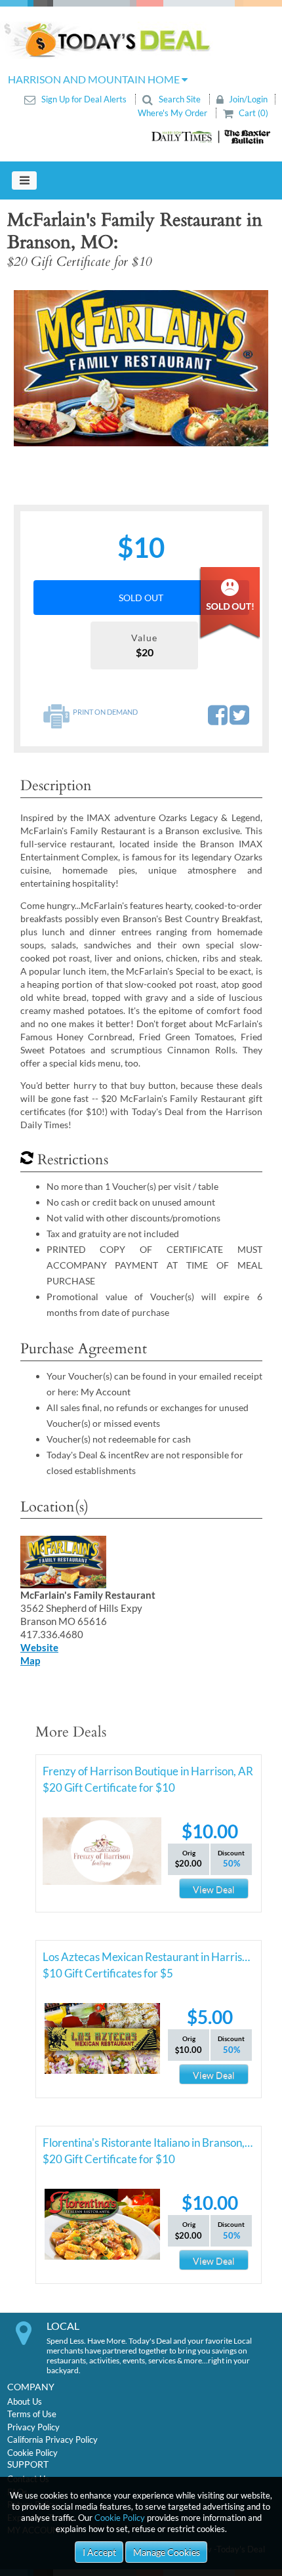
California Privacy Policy (52, 2439)
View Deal (214, 1889)
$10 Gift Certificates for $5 (108, 1973)
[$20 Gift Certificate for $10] (141, 368)
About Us (25, 2401)
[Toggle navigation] (24, 180)
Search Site (180, 99)
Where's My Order (173, 113)
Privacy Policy (33, 2427)
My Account (106, 1392)
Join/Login (247, 99)
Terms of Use (32, 2414)
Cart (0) (252, 113)
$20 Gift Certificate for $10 (109, 1787)
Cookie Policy (120, 2518)
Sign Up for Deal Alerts (84, 99)
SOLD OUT (141, 598)
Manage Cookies (167, 2552)
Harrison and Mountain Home (95, 79)
